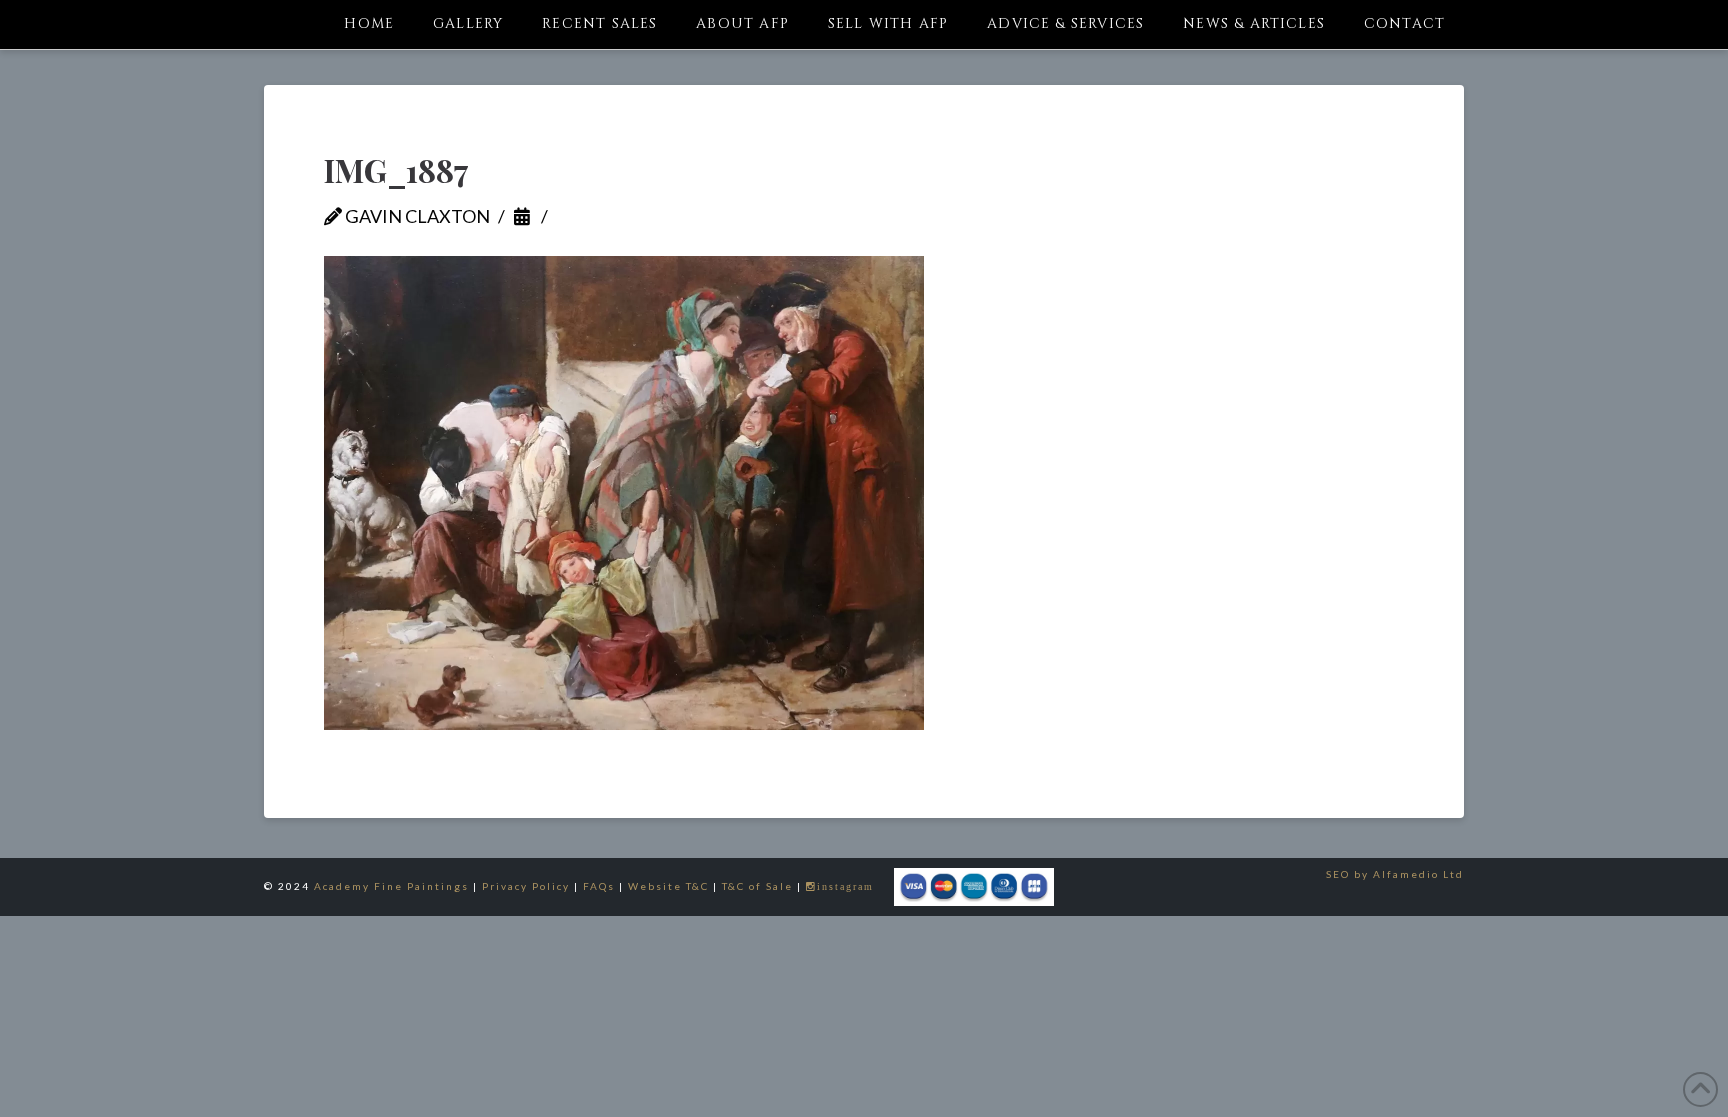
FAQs (599, 886)
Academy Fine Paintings (391, 886)
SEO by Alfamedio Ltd (1395, 874)
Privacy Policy (526, 886)
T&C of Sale (757, 886)
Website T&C (668, 886)
